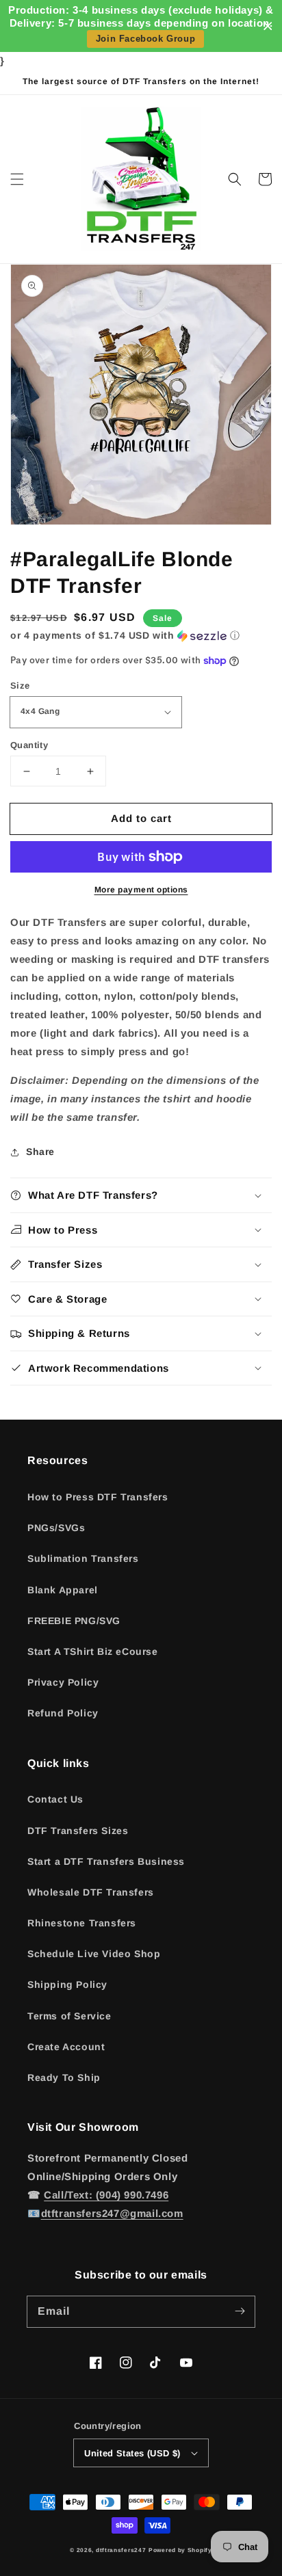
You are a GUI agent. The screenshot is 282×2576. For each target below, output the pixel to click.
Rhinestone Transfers (82, 1923)
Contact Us (55, 1799)
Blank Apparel (63, 1590)
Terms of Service (69, 2016)
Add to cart (141, 818)
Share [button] (40, 1152)
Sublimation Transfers (83, 1558)
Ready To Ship (64, 2077)
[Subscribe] (240, 2311)
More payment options (141, 890)
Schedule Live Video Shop (94, 1954)
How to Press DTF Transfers (98, 1497)
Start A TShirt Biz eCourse (93, 1651)
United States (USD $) (132, 2453)
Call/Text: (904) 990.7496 (106, 2195)
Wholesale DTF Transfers (91, 1892)
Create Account (66, 2047)
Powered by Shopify (180, 2550)
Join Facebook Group (145, 39)
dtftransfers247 (121, 2550)
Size (20, 686)
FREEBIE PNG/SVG (74, 1621)
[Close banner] (268, 26)
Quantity (29, 745)
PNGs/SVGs (56, 1528)
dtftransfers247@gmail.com (112, 2213)
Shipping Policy (67, 1984)
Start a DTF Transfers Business (106, 1861)
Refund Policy (63, 1713)
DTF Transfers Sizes (78, 1831)
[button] (17, 179)
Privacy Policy (63, 1682)
